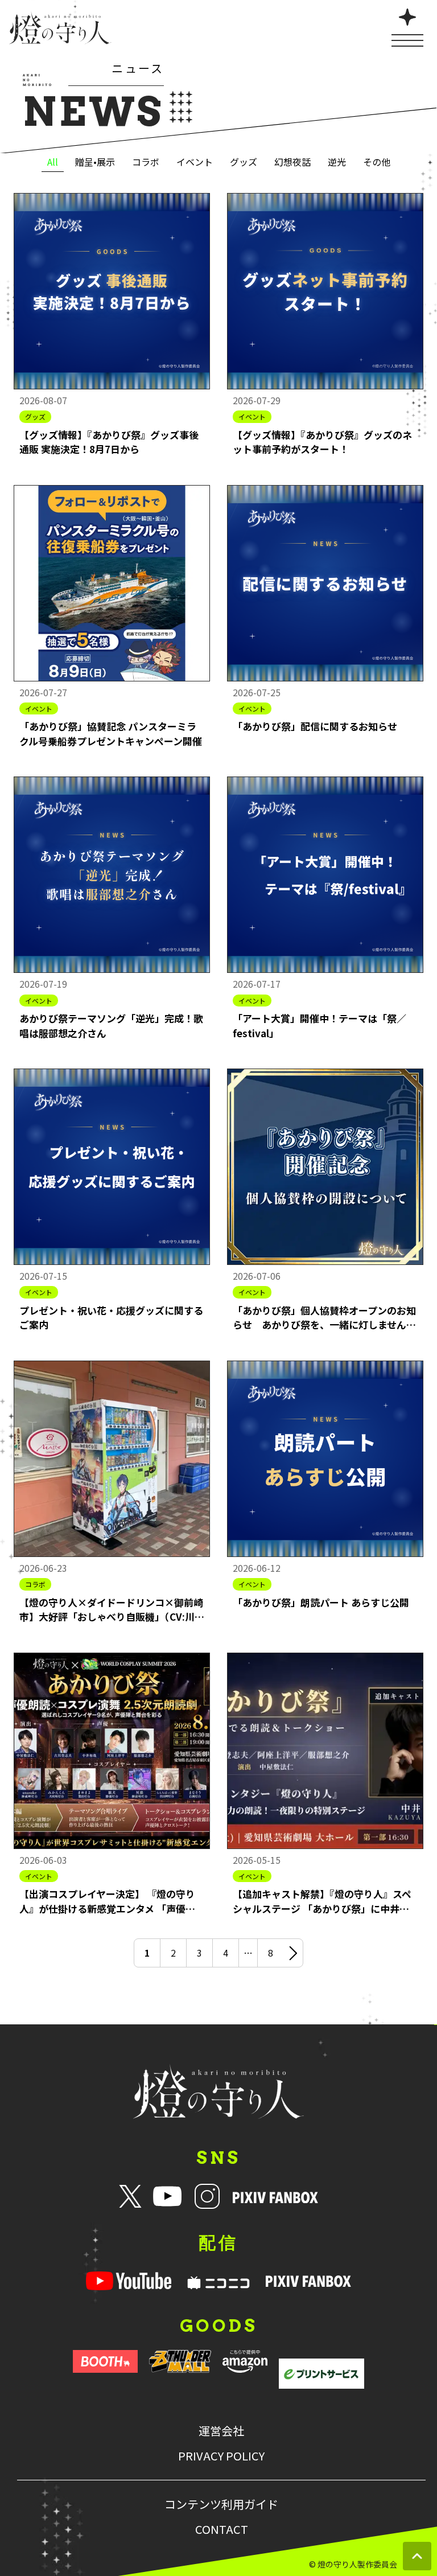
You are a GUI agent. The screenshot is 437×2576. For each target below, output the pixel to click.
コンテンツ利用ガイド (221, 2504)
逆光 (337, 162)
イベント (195, 162)
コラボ (146, 162)
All (53, 162)
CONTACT (222, 2529)
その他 (377, 162)
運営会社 (221, 2431)
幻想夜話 (292, 162)
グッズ (244, 162)
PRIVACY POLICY (221, 2456)
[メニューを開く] (407, 26)
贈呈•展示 (95, 162)
